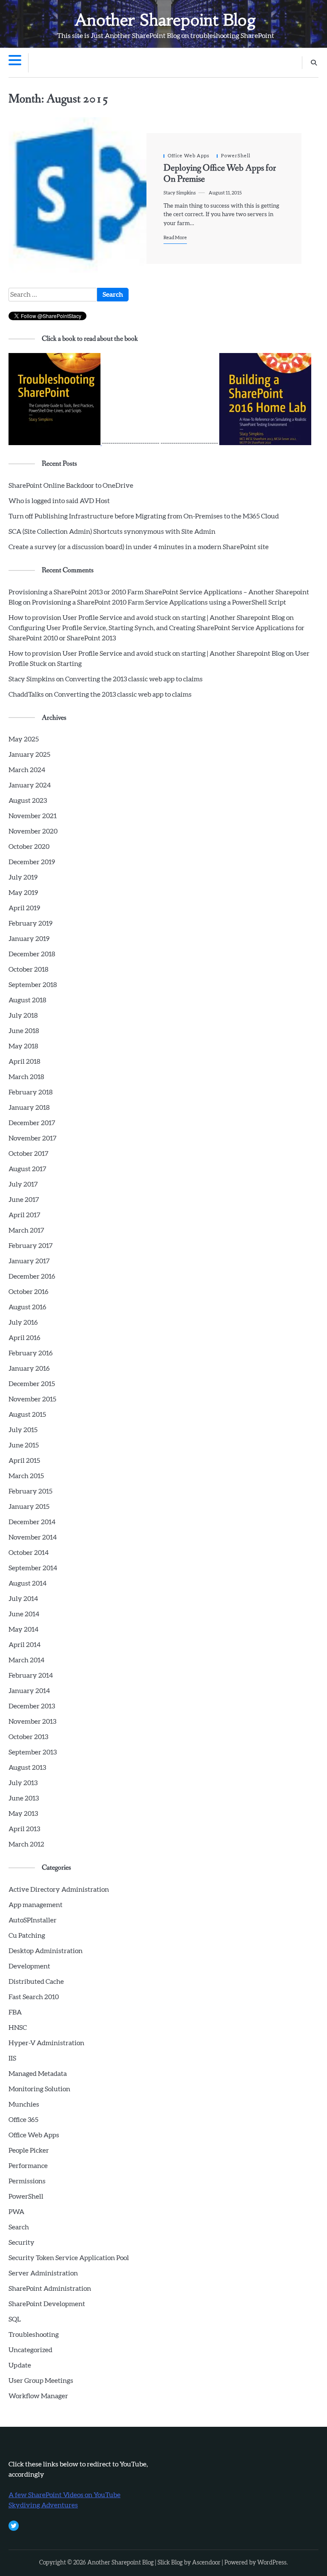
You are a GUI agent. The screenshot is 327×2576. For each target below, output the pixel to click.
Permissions (27, 2181)
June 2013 (24, 1798)
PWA (16, 2212)
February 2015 (30, 1491)
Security (22, 2243)
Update (20, 2365)
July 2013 (23, 1783)
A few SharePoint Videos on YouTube (65, 2495)
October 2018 (29, 970)
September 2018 (33, 985)
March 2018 (26, 1077)
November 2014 (33, 1537)
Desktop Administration (46, 1951)
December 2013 (32, 1706)
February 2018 (31, 1092)
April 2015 (24, 1461)
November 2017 (33, 1138)
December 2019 (32, 862)
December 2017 (32, 1123)
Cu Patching (27, 1936)
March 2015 (26, 1476)
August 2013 (27, 1768)
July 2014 (23, 1599)
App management (36, 1905)
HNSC (18, 2028)
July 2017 (23, 1184)
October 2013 (28, 1737)
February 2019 (30, 923)
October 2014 (29, 1553)
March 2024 (27, 770)
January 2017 (29, 1261)
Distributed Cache (36, 1982)
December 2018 (32, 954)
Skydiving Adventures (43, 2505)
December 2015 (32, 1384)
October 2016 (29, 1292)
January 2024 (30, 785)
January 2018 (29, 1108)
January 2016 (29, 1369)
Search (19, 2227)
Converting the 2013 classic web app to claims (134, 679)
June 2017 (24, 1200)
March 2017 (26, 1230)
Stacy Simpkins (180, 193)
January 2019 (29, 939)
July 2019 (23, 877)
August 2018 (27, 1000)
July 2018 (23, 1016)
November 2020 (33, 831)
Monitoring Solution (39, 2089)
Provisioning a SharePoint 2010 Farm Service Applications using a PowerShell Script (159, 602)
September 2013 (33, 1752)
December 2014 (32, 1522)
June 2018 (24, 1031)
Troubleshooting (34, 2335)
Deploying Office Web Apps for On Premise (220, 174)
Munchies (24, 2104)
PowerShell (236, 156)
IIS (12, 2058)
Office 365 (23, 2120)
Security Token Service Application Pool (69, 2258)
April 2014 (24, 1645)
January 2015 (29, 1507)
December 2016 (32, 1276)
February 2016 (31, 1353)
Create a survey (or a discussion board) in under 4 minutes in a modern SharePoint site (139, 547)
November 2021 (33, 816)
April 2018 (24, 1062)
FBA (15, 2012)
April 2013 (24, 1829)
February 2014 (31, 1676)
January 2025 (29, 755)
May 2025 (24, 739)
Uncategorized (30, 2350)
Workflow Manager (38, 2396)
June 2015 (24, 1445)
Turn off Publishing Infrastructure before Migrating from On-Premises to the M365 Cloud (144, 516)
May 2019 (23, 893)
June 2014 (24, 1614)
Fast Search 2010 (34, 1997)
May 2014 (23, 1630)
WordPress (272, 2563)
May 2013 (23, 1814)
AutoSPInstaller (33, 1920)
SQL (15, 2319)
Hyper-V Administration (46, 2043)
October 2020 (29, 847)
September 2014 (33, 1568)
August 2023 (28, 801)
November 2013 (32, 1722)
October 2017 (29, 1154)
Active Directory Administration (59, 1890)
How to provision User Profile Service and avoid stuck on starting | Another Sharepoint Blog (147, 618)
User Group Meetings (41, 2381)
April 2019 (24, 908)
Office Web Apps (189, 156)
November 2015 (32, 1399)
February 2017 (31, 1246)
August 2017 (27, 1169)
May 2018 (23, 1046)
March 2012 (26, 1844)
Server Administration (43, 2273)
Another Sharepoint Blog (166, 20)
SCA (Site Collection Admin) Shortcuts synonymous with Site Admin (112, 532)
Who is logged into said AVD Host (59, 501)
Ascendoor (206, 2563)
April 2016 (24, 1338)
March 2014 (26, 1660)
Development (29, 1966)
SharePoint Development (47, 2304)
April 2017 (24, 1215)
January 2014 (29, 1691)
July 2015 (23, 1430)
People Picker (29, 2151)
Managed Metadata (38, 2074)
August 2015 (27, 1415)
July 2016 (23, 1323)
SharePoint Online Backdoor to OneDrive (71, 486)
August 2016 (27, 1307)
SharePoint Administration (50, 2289)
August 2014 (27, 1583)
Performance (28, 2166)
